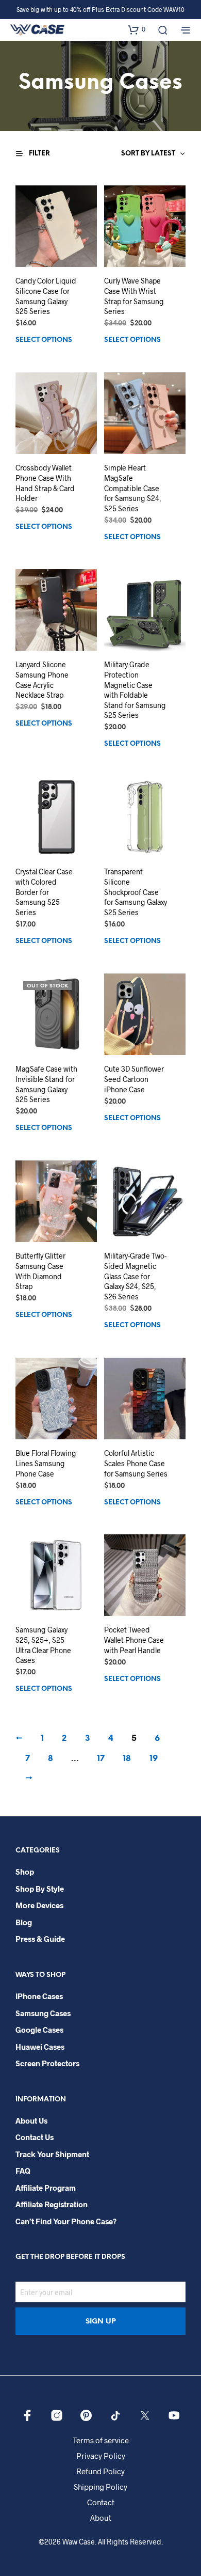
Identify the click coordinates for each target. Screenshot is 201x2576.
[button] (137, 29)
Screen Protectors (47, 2063)
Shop (25, 1872)
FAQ (23, 2171)
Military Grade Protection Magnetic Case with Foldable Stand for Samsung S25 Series (135, 690)
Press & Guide (40, 1939)
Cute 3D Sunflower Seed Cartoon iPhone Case (134, 1079)
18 (127, 1759)
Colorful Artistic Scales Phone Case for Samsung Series (136, 1463)
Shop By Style (40, 1889)
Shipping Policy (100, 2487)
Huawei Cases (40, 2047)
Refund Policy (100, 2471)
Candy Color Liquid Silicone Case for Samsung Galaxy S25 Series (46, 296)
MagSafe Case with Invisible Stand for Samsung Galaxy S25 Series (46, 1084)
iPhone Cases (39, 1996)
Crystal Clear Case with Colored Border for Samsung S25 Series (44, 892)
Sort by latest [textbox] (148, 154)
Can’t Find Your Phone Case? (66, 2221)
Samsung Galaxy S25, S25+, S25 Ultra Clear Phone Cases (43, 1645)
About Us (31, 2121)
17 (101, 1759)
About (101, 2518)
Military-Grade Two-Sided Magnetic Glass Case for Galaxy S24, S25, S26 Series (135, 1276)
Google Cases (39, 2030)
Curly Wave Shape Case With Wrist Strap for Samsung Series (134, 296)
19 (154, 1759)
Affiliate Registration (52, 2204)
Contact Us (35, 2137)
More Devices (39, 1905)
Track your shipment (52, 2154)
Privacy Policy (101, 2456)
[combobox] (129, 154)
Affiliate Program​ (46, 2188)
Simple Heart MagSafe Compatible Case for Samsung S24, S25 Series (133, 488)
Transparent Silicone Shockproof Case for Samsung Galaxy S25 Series (136, 892)
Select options (44, 340)
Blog (24, 1922)
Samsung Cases (43, 2013)
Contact (101, 2502)
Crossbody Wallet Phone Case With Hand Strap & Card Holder (45, 483)
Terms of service (101, 2440)
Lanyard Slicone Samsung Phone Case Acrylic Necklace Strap (42, 680)
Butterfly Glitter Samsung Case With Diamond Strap (40, 1271)
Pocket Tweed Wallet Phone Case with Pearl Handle (134, 1640)
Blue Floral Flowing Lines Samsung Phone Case (46, 1463)
